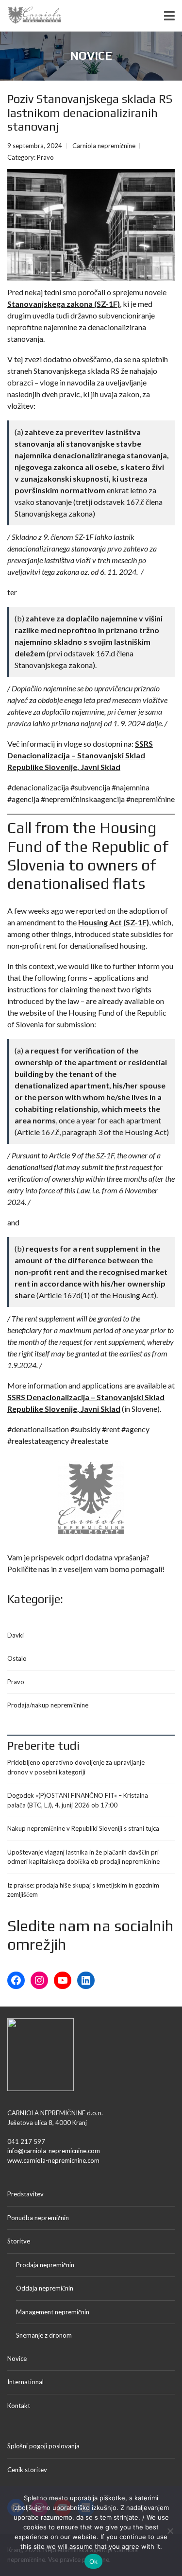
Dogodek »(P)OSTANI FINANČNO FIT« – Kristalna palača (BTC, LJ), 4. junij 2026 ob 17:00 (78, 1800)
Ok (94, 2561)
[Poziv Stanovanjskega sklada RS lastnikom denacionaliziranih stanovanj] (91, 225)
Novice (17, 2359)
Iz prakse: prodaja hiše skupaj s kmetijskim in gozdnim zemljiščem (83, 1890)
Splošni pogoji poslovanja (43, 2446)
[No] (170, 2531)
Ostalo (17, 1658)
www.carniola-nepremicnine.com (53, 2160)
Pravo (45, 157)
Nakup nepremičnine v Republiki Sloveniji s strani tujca (83, 1828)
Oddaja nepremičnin (45, 2288)
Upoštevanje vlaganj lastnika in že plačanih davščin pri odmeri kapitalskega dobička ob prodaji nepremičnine (83, 1857)
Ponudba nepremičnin (38, 2218)
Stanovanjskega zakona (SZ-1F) (64, 304)
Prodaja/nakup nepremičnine (48, 1705)
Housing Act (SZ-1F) (114, 922)
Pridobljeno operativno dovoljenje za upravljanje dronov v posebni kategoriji (76, 1767)
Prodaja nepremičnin (45, 2265)
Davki (16, 1635)
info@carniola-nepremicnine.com (54, 2151)
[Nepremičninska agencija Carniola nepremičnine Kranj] (31, 16)
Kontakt (19, 2406)
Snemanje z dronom (44, 2335)
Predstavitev (25, 2194)
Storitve (19, 2241)
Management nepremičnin (53, 2312)
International (25, 2382)
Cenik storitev (27, 2470)
